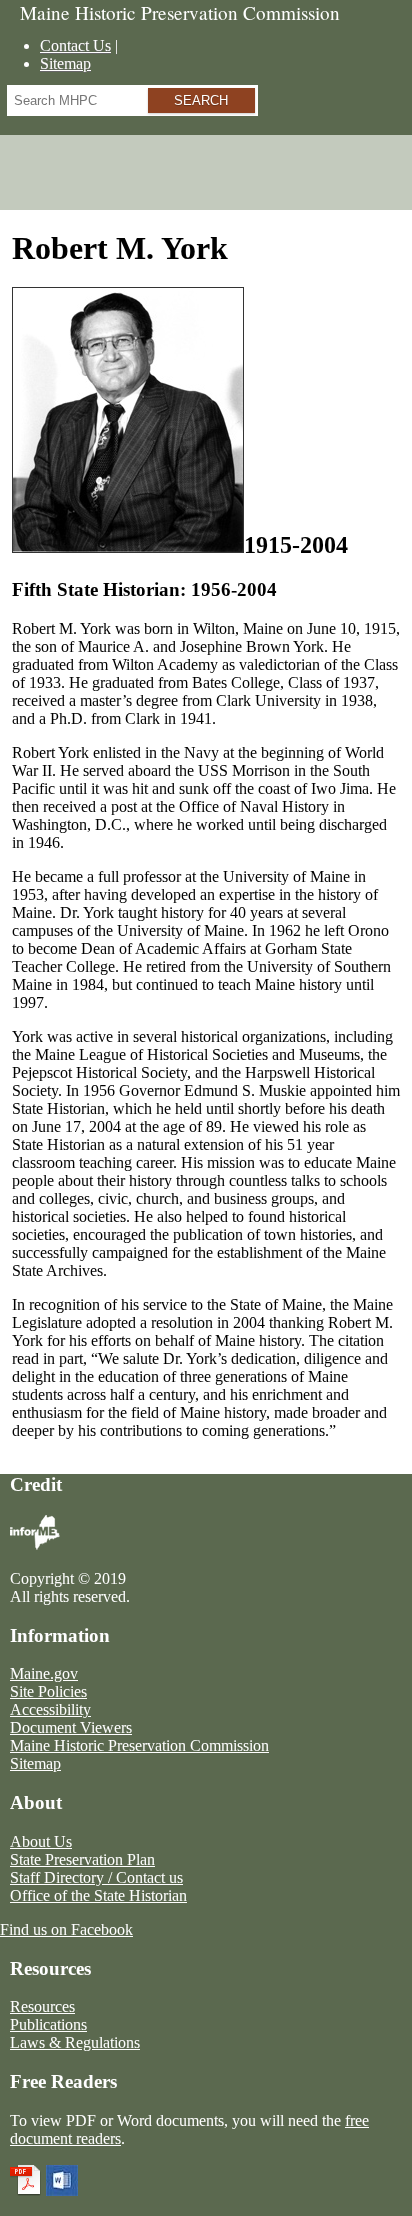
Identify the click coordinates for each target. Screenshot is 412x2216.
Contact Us (75, 45)
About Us (41, 1841)
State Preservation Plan (82, 1859)
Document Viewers (71, 1727)
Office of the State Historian (98, 1895)
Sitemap (65, 63)
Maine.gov (44, 1673)
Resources (42, 2006)
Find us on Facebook (66, 1929)
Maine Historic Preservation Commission (139, 1745)
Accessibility (50, 1709)
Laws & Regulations (75, 2042)
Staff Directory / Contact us (96, 1877)
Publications (48, 2024)
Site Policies (48, 1691)
